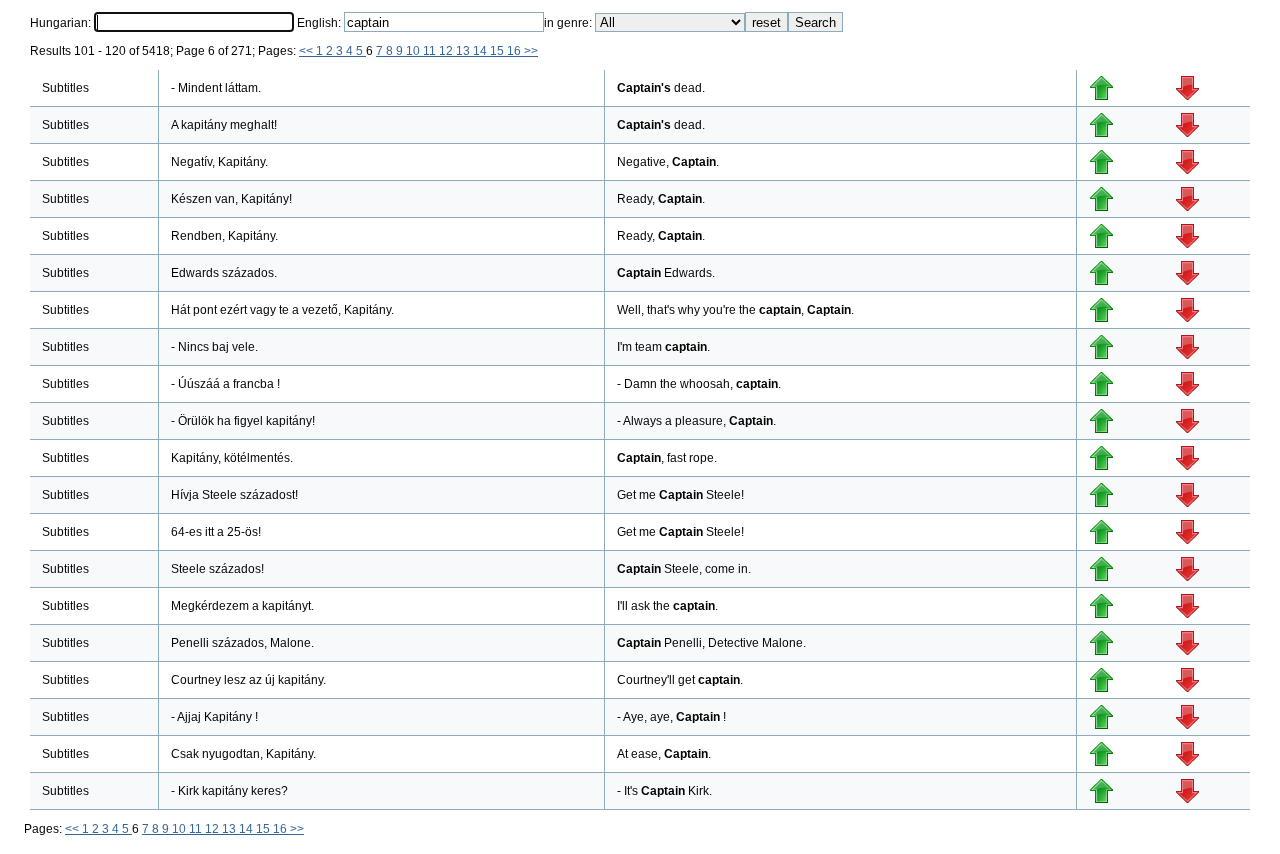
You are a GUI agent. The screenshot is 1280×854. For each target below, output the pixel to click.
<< (307, 51)
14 (481, 51)
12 (447, 51)
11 (431, 51)
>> (531, 51)
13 (464, 51)
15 (498, 51)
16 (515, 51)
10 (414, 51)
